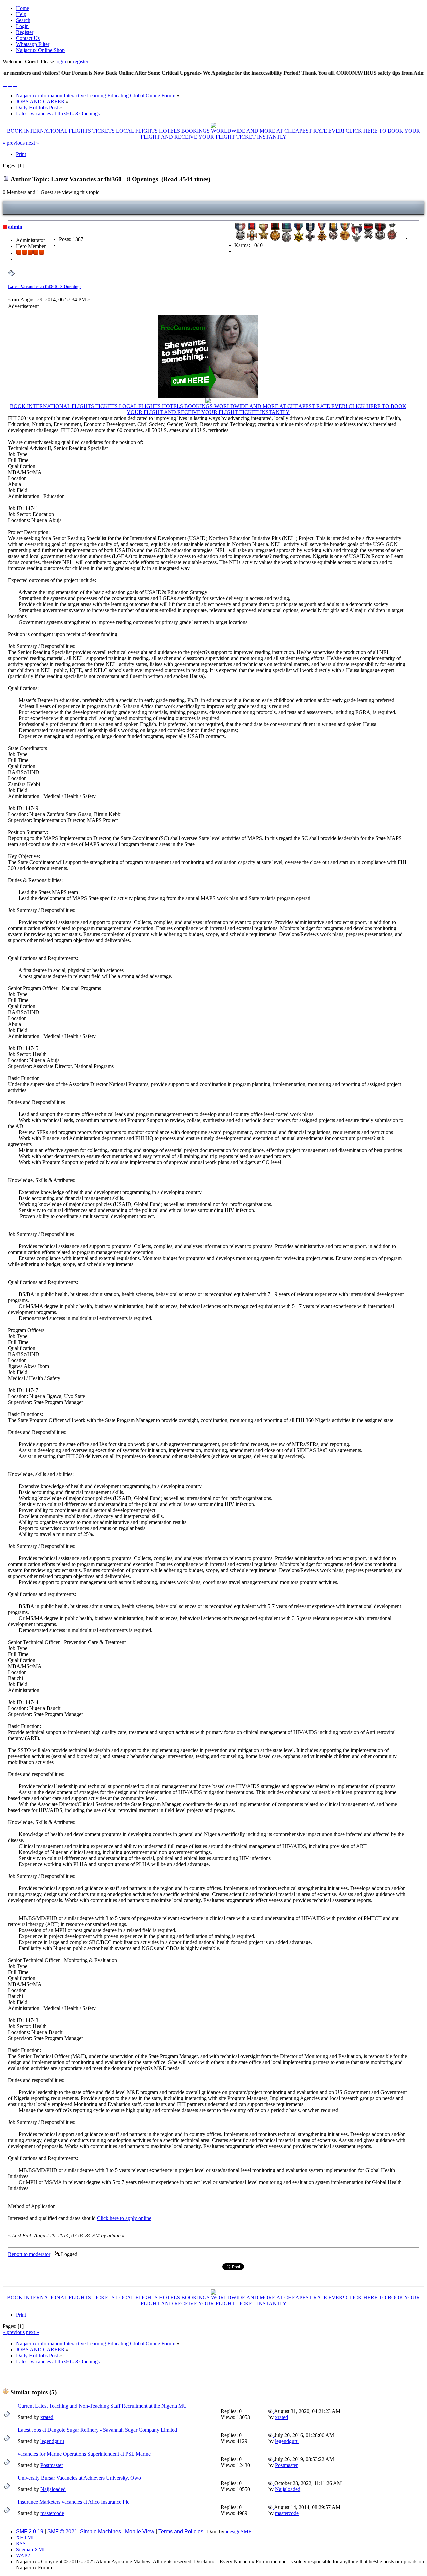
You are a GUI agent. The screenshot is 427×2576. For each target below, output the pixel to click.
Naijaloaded (53, 2489)
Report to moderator (29, 2254)
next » (33, 143)
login (61, 61)
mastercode (52, 2513)
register (81, 61)
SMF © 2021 (62, 2531)
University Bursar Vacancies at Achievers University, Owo (79, 2478)
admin (15, 227)
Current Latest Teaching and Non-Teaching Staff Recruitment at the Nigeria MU (102, 2406)
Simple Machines (101, 2531)
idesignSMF (238, 2531)
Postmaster (52, 2465)
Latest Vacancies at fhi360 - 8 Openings (45, 286)
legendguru (52, 2441)
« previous (14, 143)
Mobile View (140, 2531)
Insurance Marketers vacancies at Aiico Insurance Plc (74, 2502)
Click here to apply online (124, 2218)
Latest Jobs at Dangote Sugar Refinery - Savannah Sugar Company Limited (97, 2430)
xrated (47, 2417)
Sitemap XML (31, 2549)
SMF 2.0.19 (30, 2531)
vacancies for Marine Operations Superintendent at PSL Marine (84, 2454)
